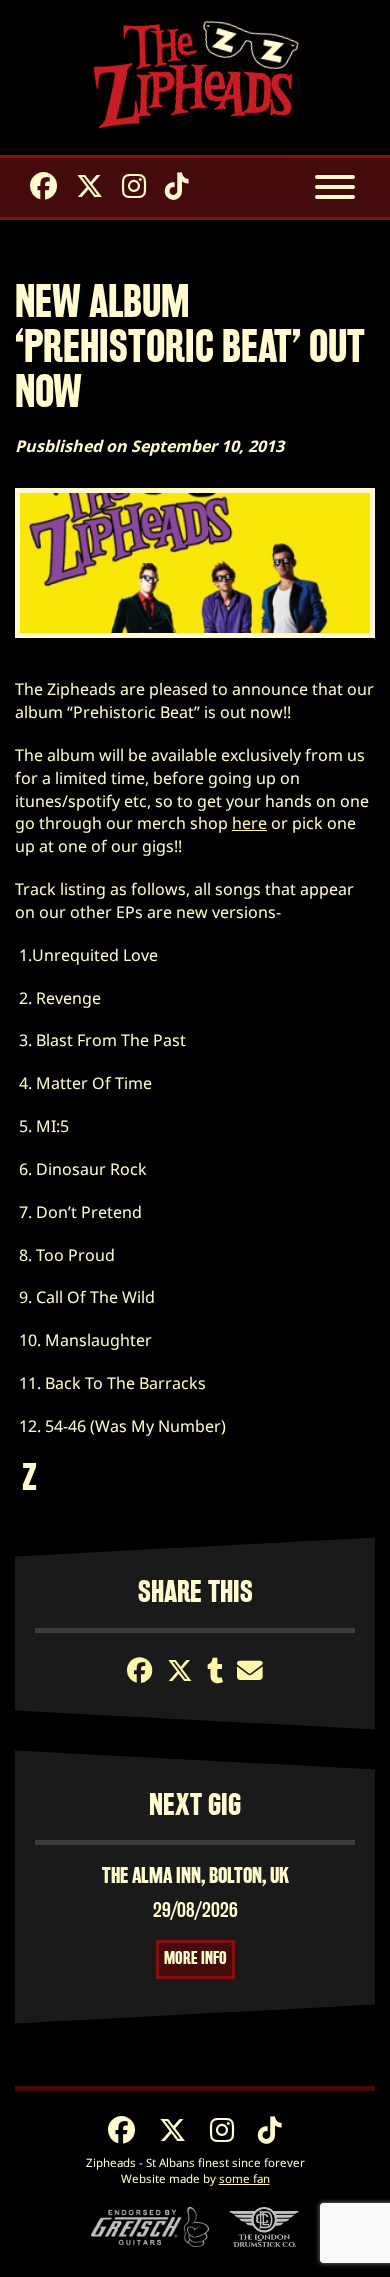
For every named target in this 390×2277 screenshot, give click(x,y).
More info (195, 1958)
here (249, 823)
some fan (244, 2178)
